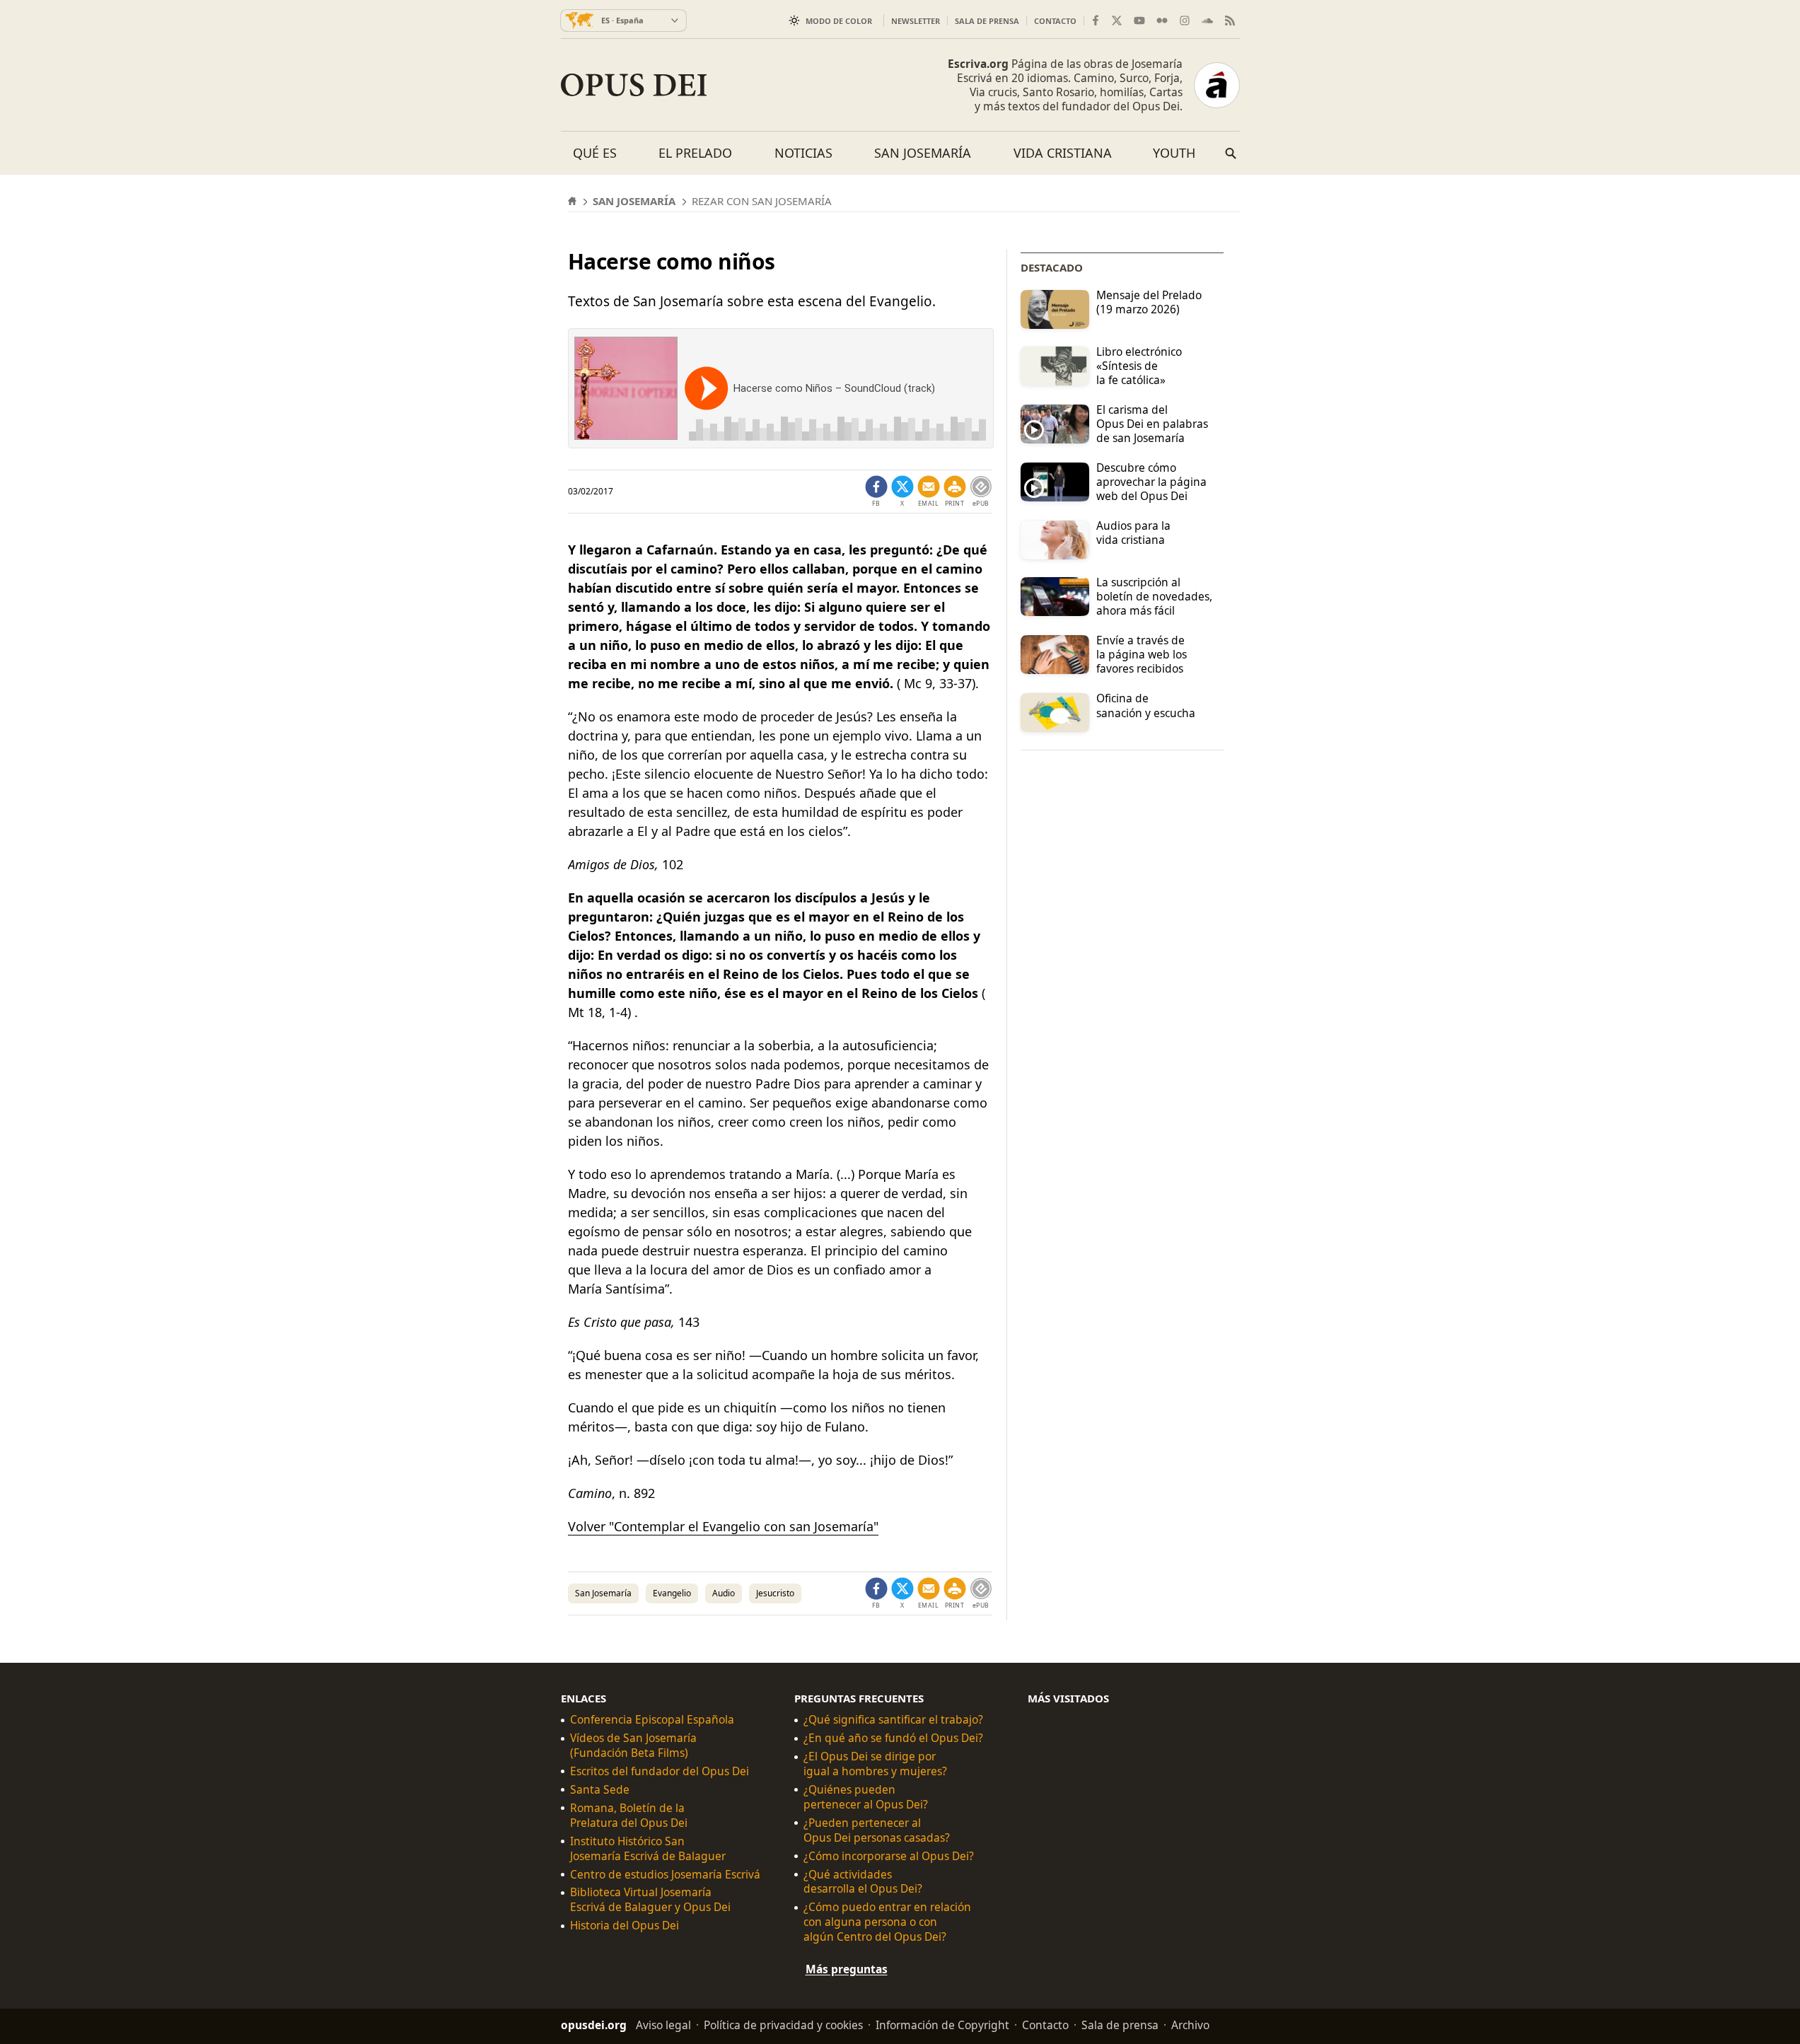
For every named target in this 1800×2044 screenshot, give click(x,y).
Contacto (1055, 21)
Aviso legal (663, 2025)
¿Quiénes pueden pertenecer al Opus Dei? (866, 1797)
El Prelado (695, 153)
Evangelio (672, 1593)
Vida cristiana (1063, 153)
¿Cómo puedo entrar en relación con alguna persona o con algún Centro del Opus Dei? (887, 1922)
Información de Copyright (942, 2025)
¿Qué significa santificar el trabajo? (893, 1720)
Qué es (595, 153)
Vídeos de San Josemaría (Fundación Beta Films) (633, 1746)
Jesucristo (775, 1593)
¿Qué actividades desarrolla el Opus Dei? (863, 1882)
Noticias (803, 153)
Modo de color (839, 21)
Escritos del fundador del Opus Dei (660, 1771)
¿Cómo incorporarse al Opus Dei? (889, 1856)
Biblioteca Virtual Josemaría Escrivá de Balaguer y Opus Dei (650, 1900)
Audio (724, 1593)
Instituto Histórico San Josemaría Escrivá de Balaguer (648, 1849)
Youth (1174, 153)
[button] (955, 492)
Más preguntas (847, 1969)
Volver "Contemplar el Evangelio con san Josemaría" (723, 1526)
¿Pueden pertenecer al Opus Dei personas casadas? (877, 1830)
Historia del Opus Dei (625, 1926)
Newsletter (916, 21)
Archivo (1190, 2025)
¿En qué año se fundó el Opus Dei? (893, 1738)
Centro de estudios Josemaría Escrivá (665, 1875)
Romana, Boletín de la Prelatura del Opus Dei (629, 1816)
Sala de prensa (987, 21)
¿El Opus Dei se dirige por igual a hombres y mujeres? (875, 1764)
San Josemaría (923, 153)
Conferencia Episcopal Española (652, 1720)
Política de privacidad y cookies (783, 2025)
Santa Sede (600, 1790)
